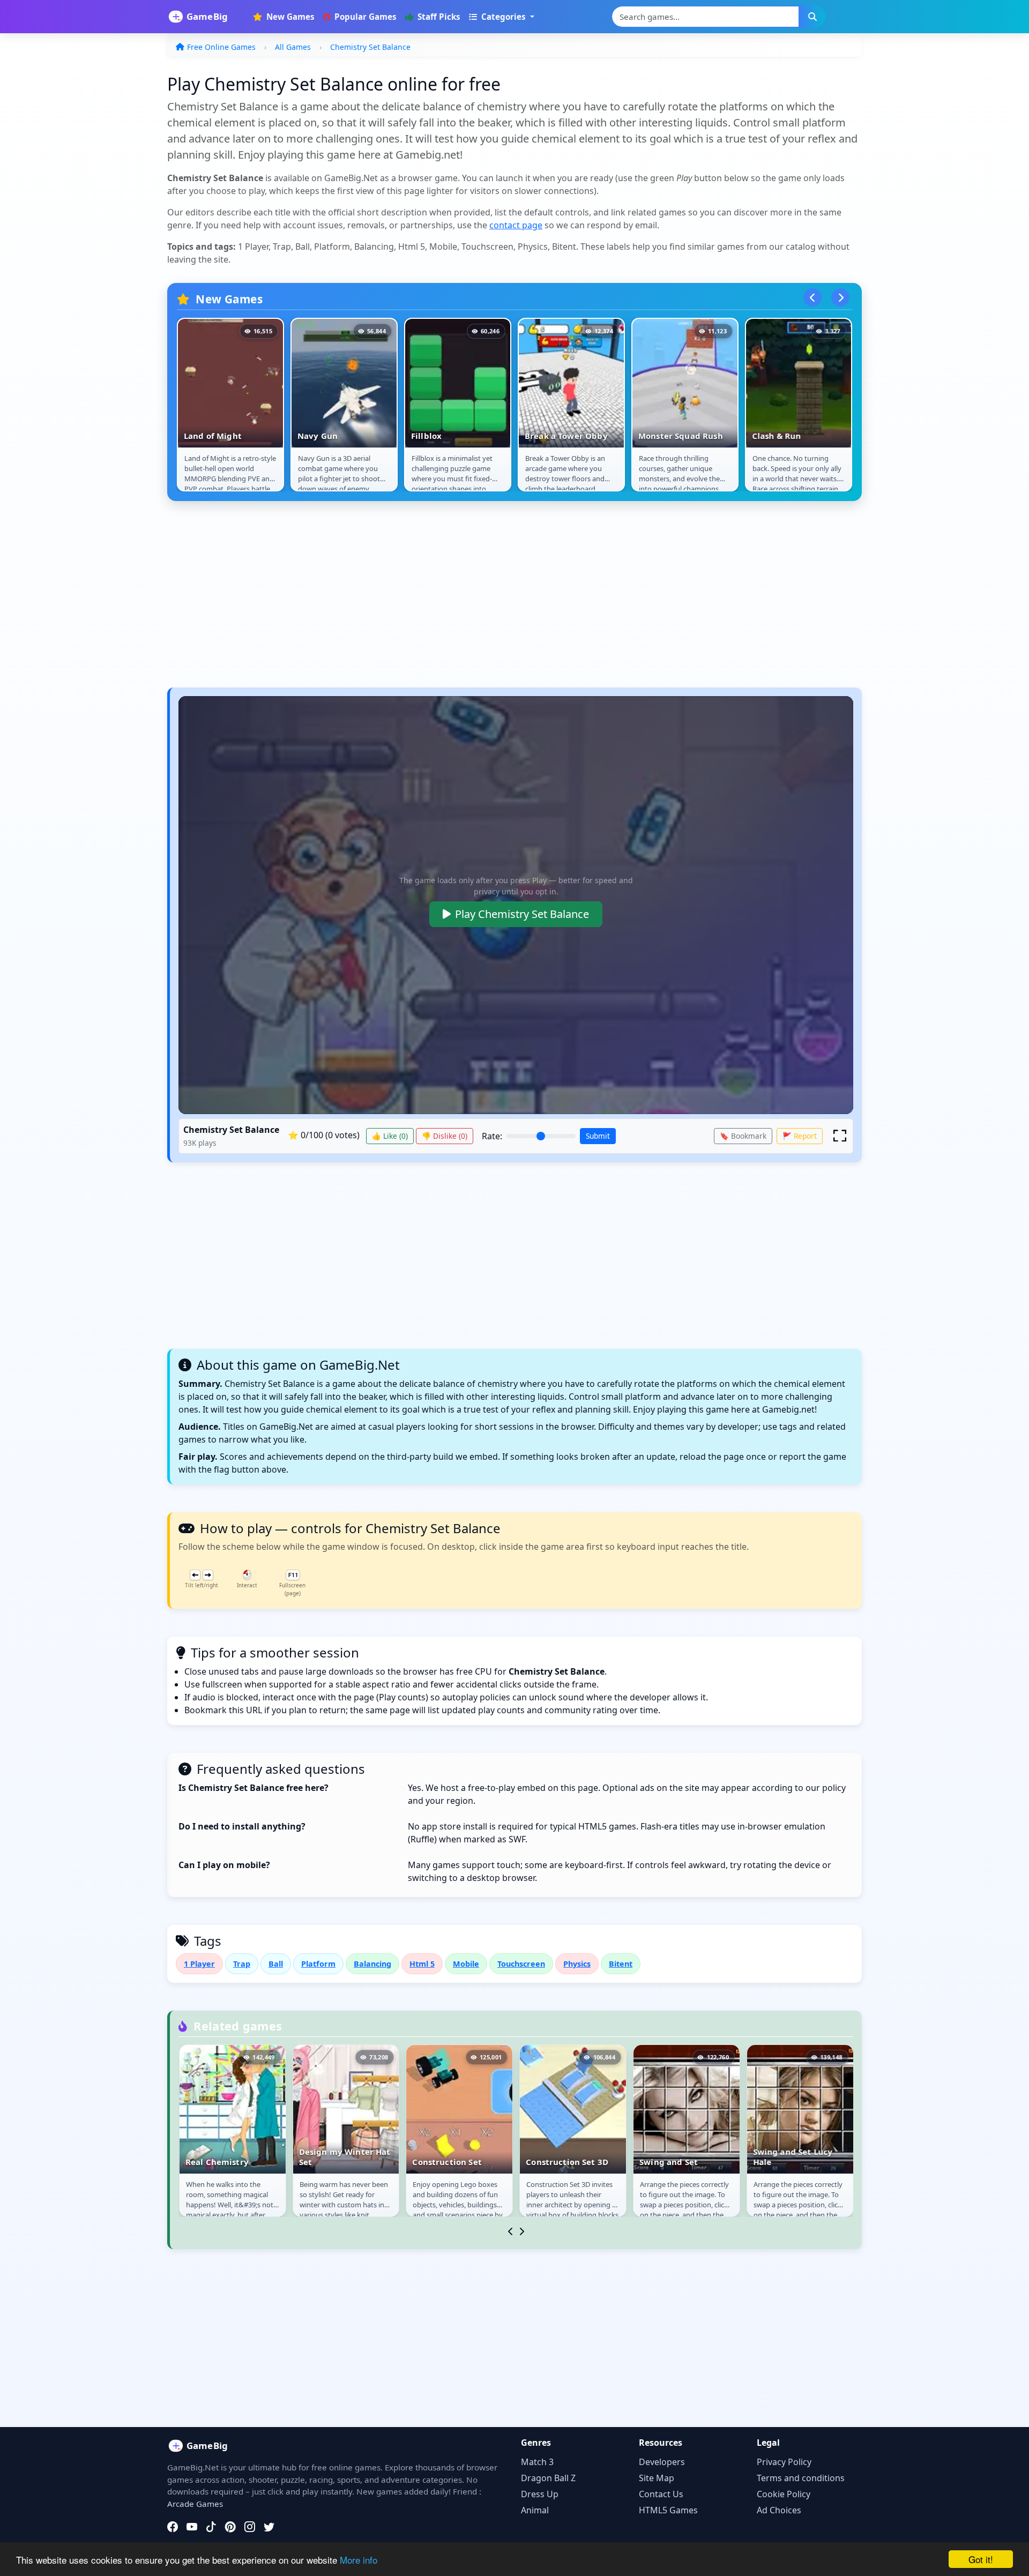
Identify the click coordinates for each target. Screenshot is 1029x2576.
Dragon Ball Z (548, 2478)
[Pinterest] (230, 2527)
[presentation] (812, 297)
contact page (516, 225)
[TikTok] (211, 2527)
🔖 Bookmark (743, 1136)
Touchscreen (521, 1964)
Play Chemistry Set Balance (522, 914)
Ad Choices (779, 2510)
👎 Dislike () (445, 1136)
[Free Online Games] (204, 17)
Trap (242, 1964)
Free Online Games (221, 47)
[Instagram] (250, 2527)
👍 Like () (390, 1136)
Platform (318, 1964)
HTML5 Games (668, 2510)
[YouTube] (192, 2527)
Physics (577, 1964)
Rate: (492, 1136)
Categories (504, 17)
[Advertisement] (489, 600)
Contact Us (661, 2494)
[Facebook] (173, 2527)
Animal (535, 2510)
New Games (289, 17)
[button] (840, 1136)
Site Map (657, 2478)
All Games (293, 47)
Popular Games (364, 17)
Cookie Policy (784, 2494)
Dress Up (540, 2494)
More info (359, 2560)
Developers (662, 2462)
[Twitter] (269, 2527)
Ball (276, 1964)
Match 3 (537, 2462)
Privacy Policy (784, 2462)
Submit (598, 1136)
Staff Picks (438, 17)
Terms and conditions (801, 2478)
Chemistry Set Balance (370, 47)
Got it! (981, 2559)
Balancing (372, 1964)
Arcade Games (195, 2504)
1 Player (199, 1964)
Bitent (621, 1964)
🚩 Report (800, 1136)
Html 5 (422, 1964)
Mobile (466, 1964)
